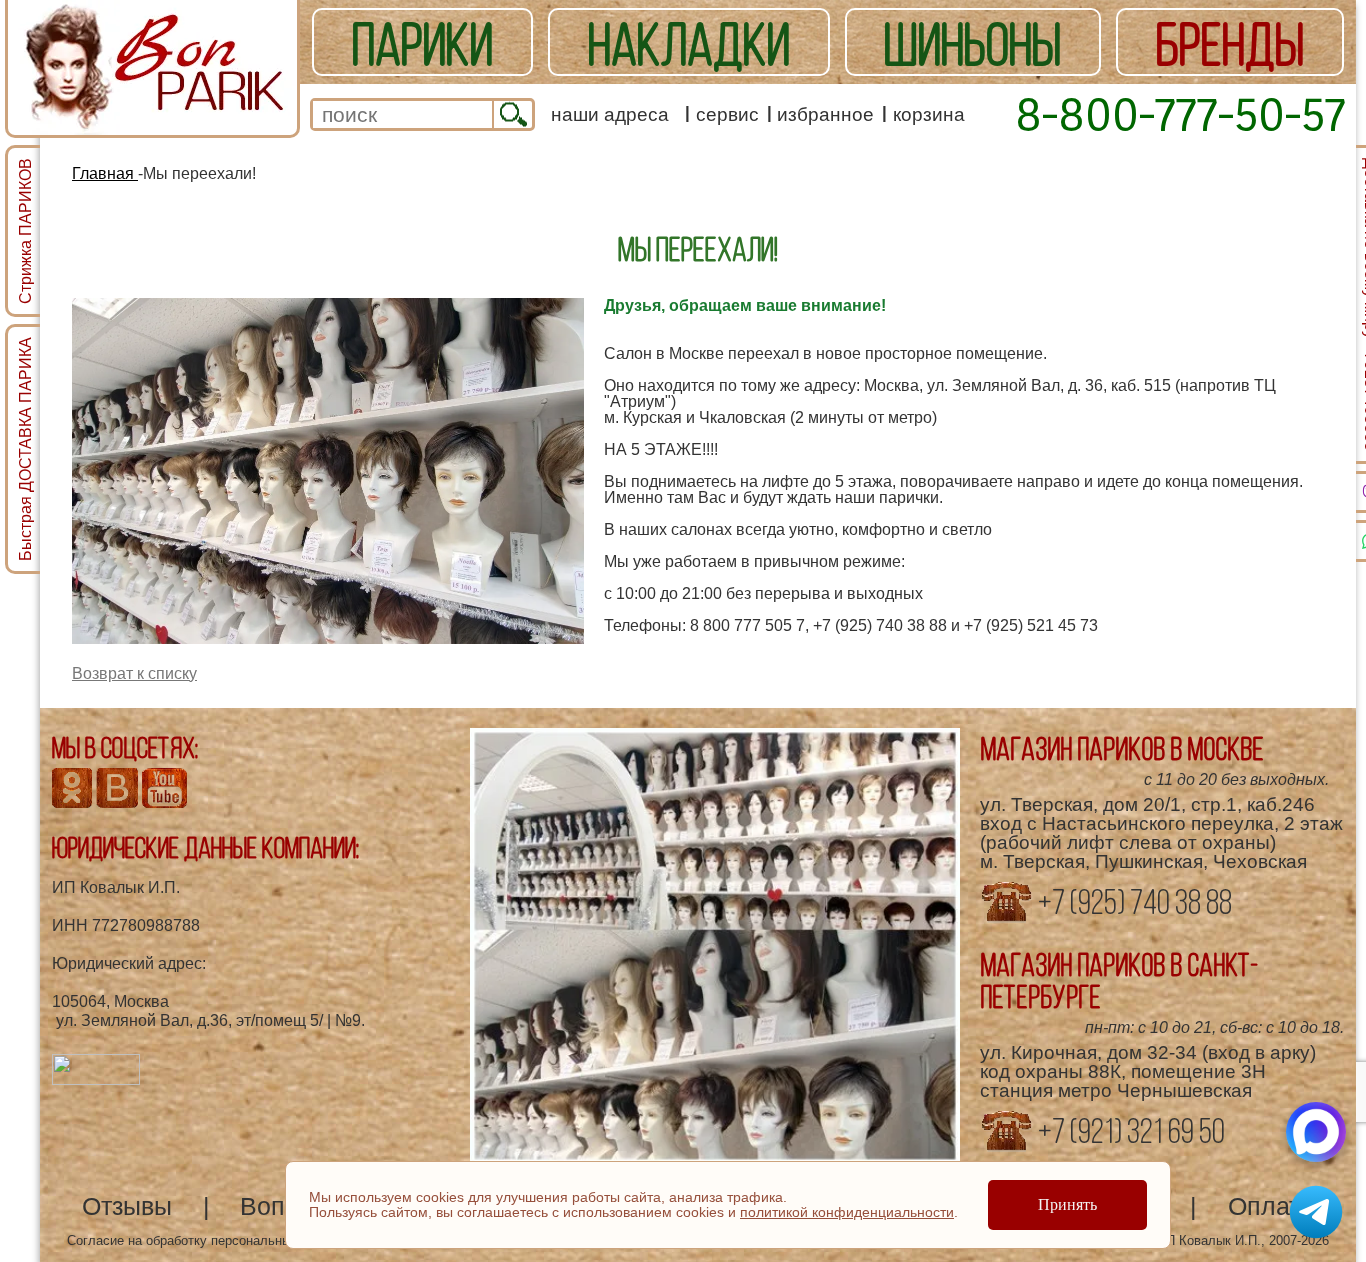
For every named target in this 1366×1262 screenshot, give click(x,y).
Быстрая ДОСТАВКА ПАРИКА (25, 449)
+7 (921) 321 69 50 (1129, 1131)
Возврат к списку (134, 673)
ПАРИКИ (422, 44)
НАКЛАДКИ (689, 44)
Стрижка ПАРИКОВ (25, 231)
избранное (825, 114)
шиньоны (972, 44)
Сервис (727, 114)
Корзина (929, 114)
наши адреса (610, 114)
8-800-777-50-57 (1180, 114)
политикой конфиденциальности (847, 1212)
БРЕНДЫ (1230, 44)
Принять (1067, 1204)
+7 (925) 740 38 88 (1132, 902)
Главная (105, 173)
